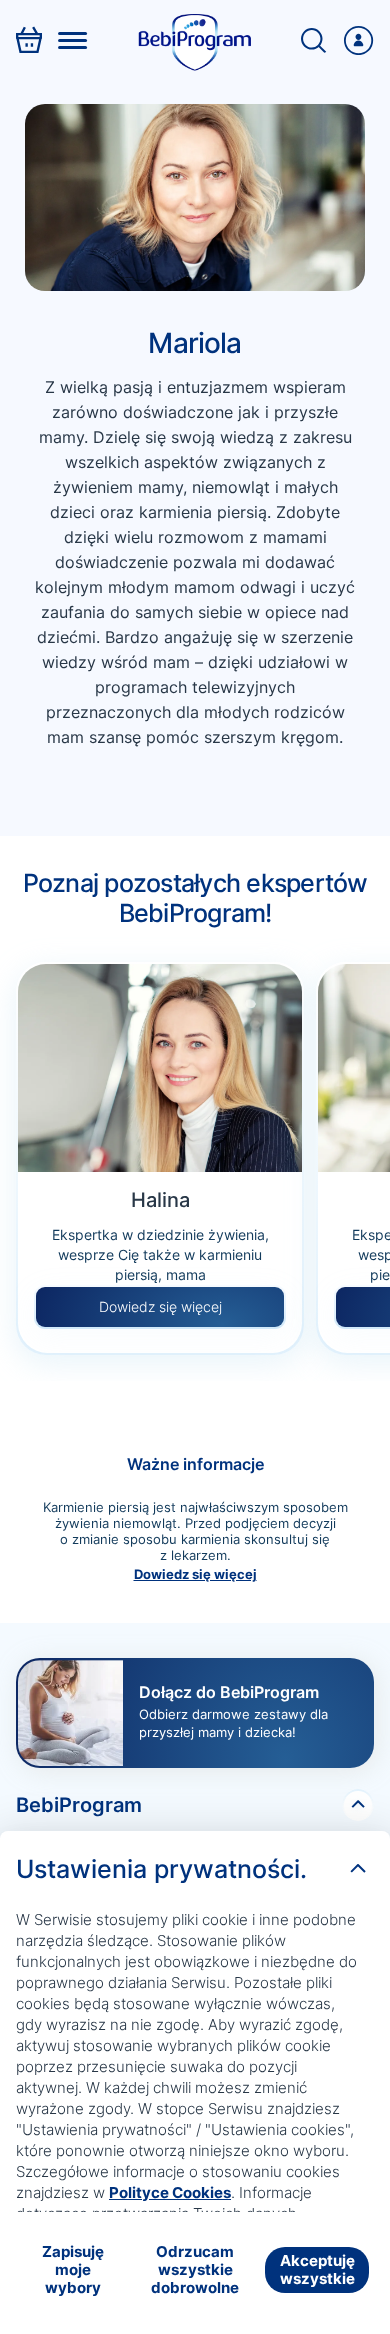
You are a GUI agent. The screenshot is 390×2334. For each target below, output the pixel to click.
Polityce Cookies (170, 2192)
